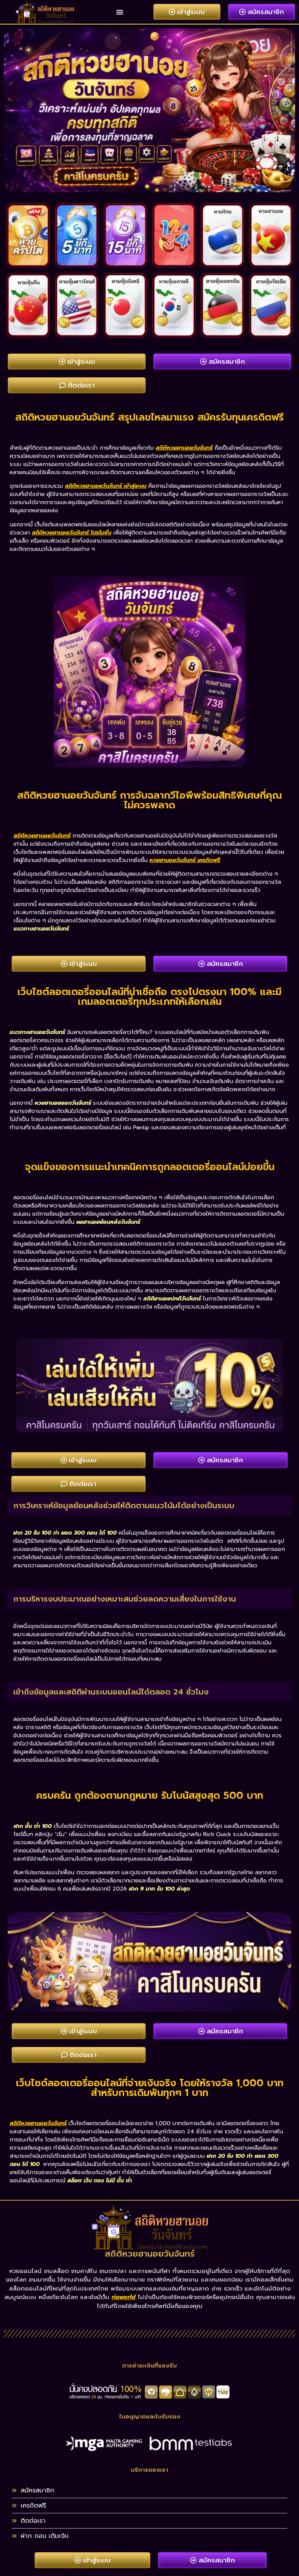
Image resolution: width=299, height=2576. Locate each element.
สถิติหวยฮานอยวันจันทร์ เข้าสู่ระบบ (106, 486)
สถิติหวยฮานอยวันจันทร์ (184, 448)
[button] (120, 12)
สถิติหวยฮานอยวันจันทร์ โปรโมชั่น (72, 533)
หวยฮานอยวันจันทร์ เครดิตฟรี (185, 860)
